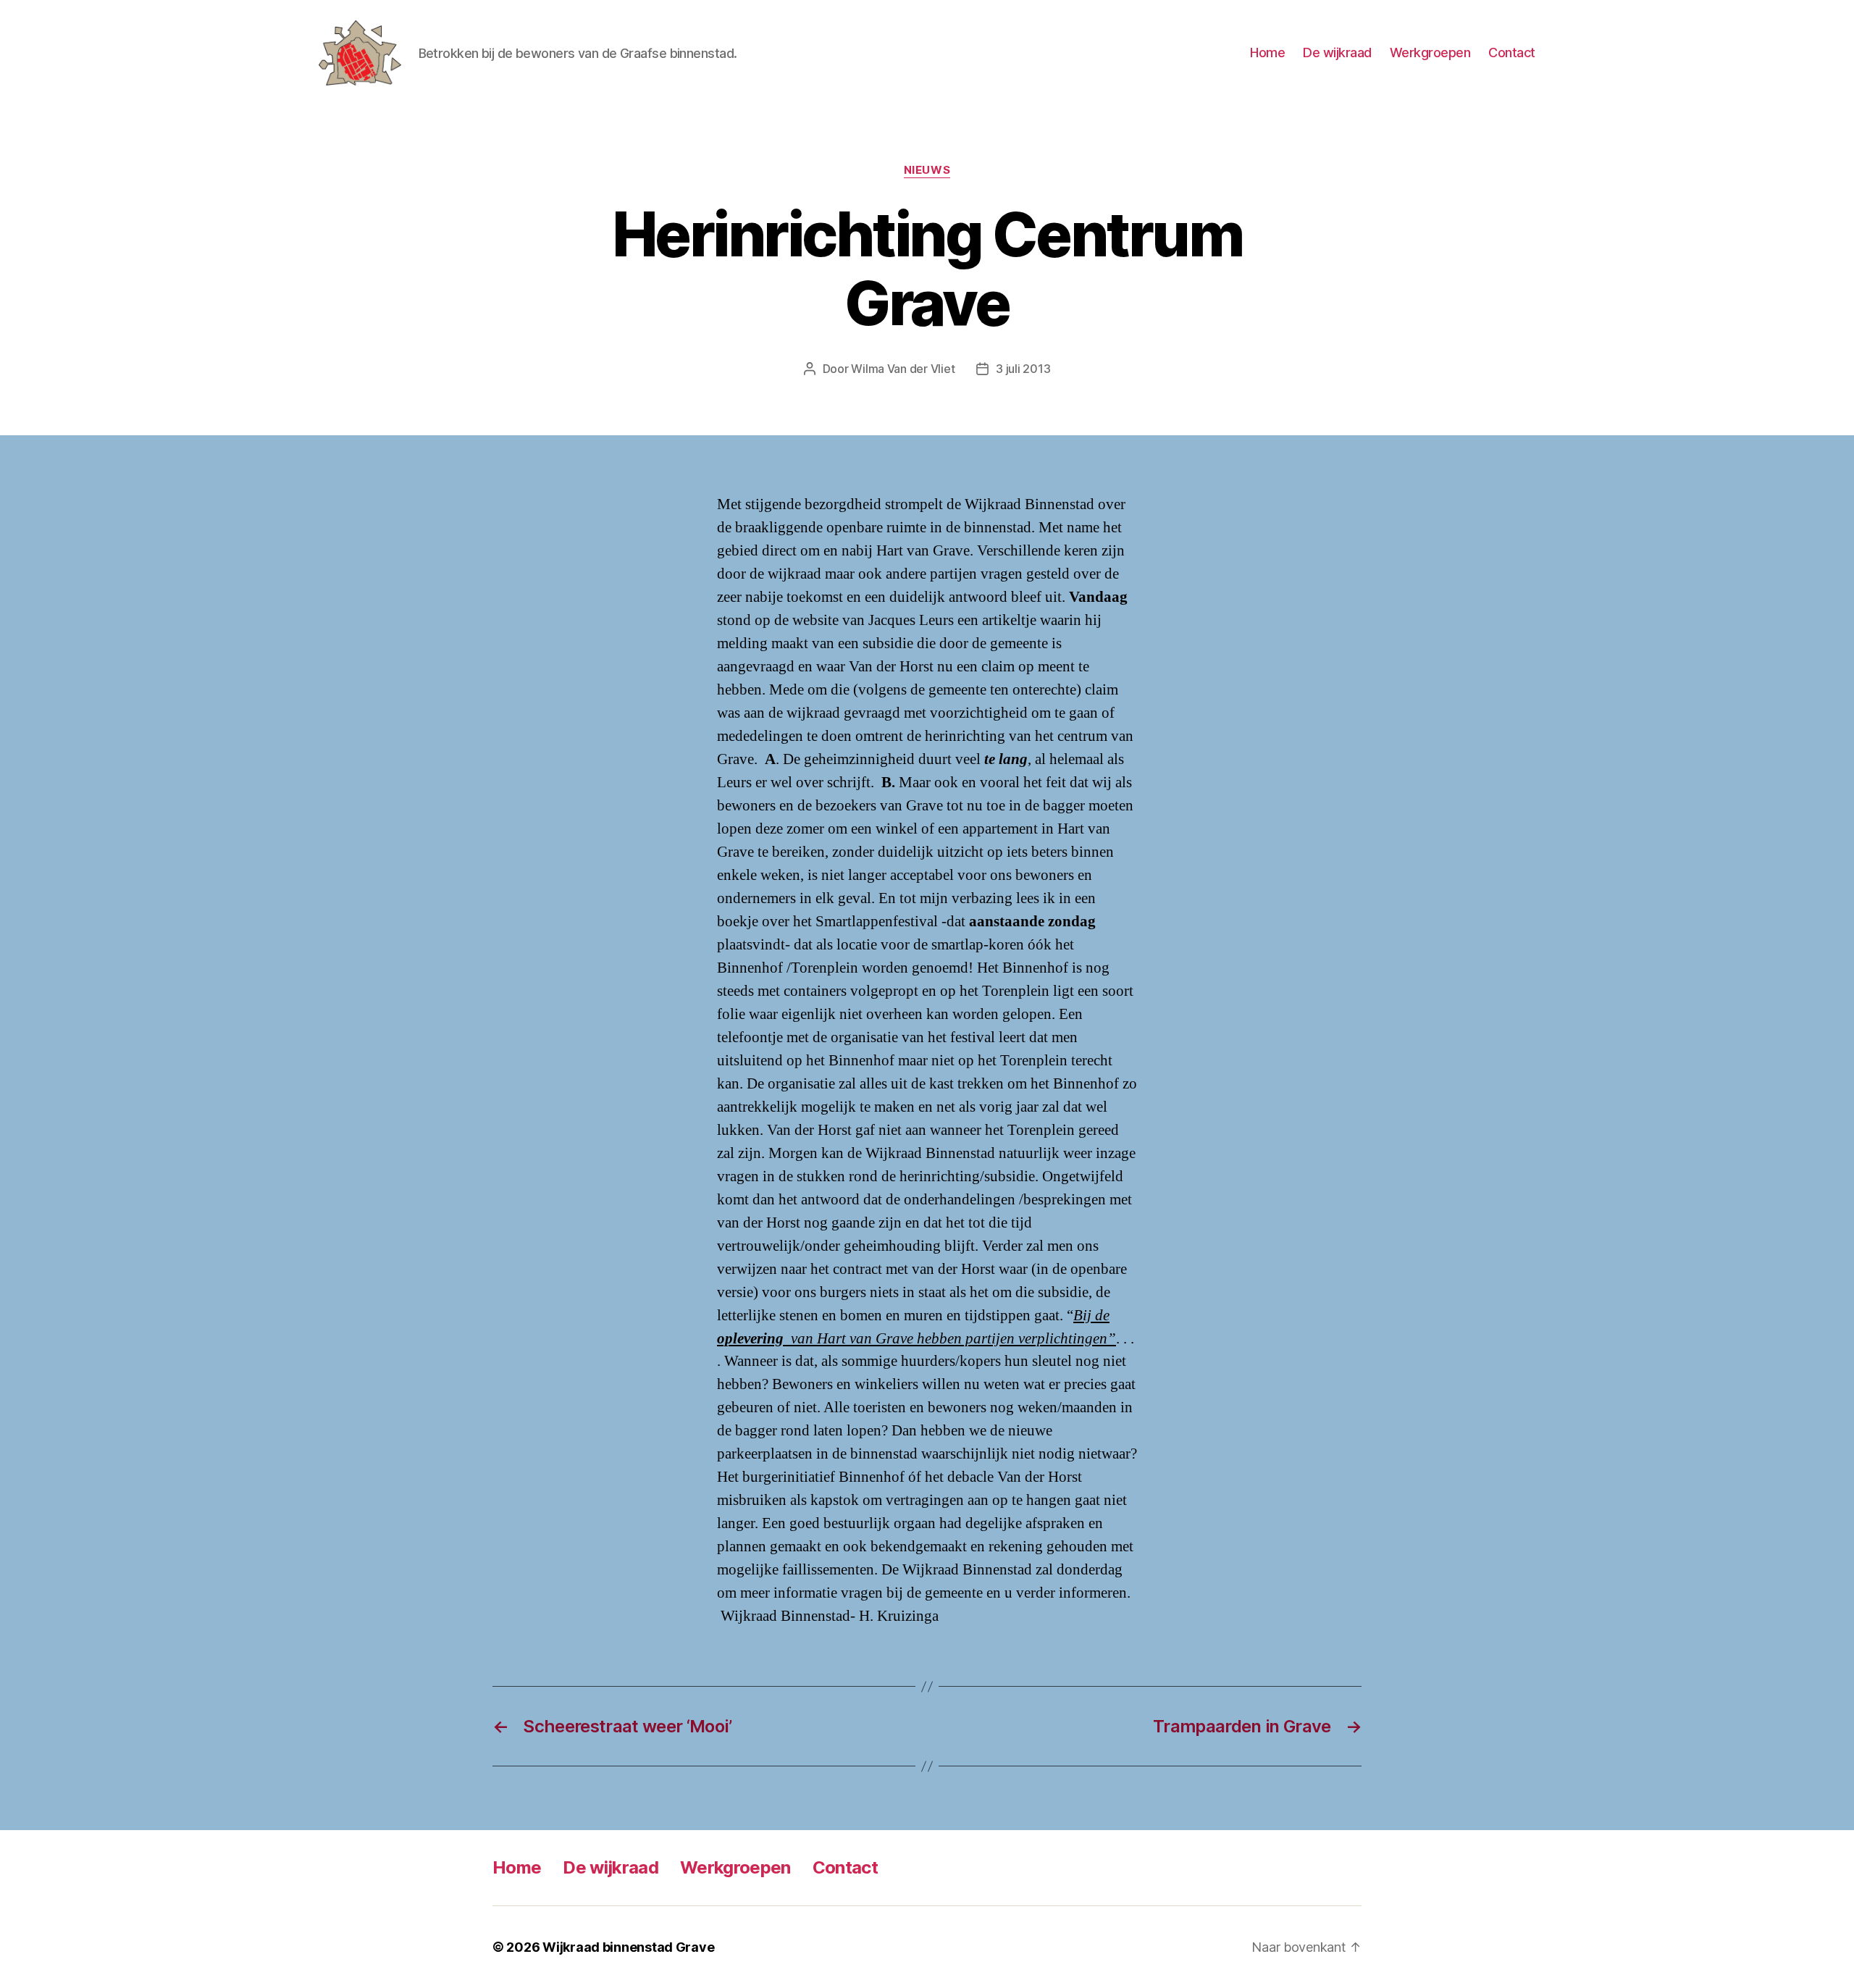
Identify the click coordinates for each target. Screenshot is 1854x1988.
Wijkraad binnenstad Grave (628, 1947)
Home (1267, 53)
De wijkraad (1337, 53)
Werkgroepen (1430, 53)
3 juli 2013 (1023, 369)
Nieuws (927, 170)
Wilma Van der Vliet (903, 369)
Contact (1512, 53)
